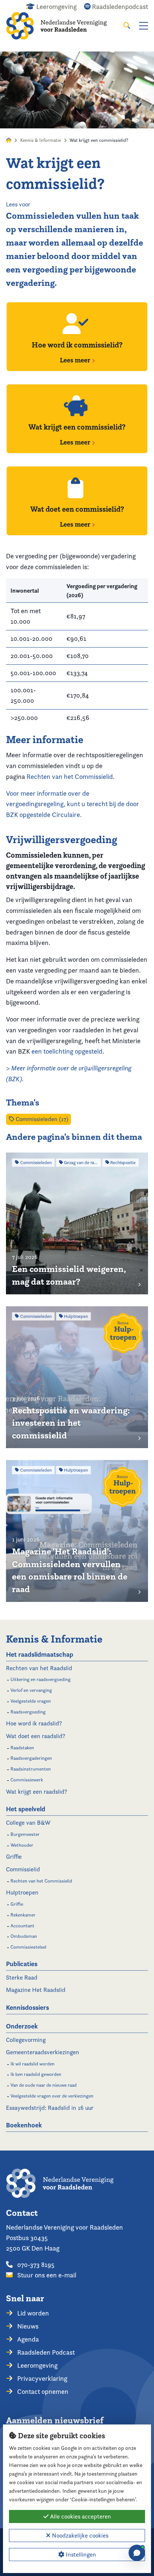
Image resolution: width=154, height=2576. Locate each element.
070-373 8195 (35, 2265)
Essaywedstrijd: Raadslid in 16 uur (50, 2108)
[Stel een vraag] (137, 2553)
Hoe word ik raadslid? (34, 1723)
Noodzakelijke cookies (79, 2536)
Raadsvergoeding (28, 1712)
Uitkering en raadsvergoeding (41, 1679)
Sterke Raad (22, 1978)
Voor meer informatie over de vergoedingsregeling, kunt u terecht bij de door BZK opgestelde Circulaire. (73, 804)
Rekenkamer (23, 1915)
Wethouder (22, 1845)
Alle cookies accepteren (80, 2516)
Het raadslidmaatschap (40, 1654)
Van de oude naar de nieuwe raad (44, 2085)
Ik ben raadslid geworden (36, 2074)
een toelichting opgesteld (67, 1051)
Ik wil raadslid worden (33, 2064)
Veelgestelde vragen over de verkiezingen (52, 2096)
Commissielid (23, 1869)
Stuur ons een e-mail (46, 2275)
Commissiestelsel (28, 1947)
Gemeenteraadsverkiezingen (43, 2052)
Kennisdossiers (27, 2007)
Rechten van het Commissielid (70, 776)
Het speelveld (26, 1809)
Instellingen (80, 2555)
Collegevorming (26, 2040)
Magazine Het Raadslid (36, 1990)
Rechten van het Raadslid (39, 1668)
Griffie (14, 1857)
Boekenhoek (24, 2125)
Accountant (22, 1926)
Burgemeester (25, 1834)
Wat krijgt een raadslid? (37, 1792)
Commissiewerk (27, 1780)
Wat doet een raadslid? (36, 1736)
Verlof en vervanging (31, 1690)
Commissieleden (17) (41, 1119)
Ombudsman (24, 1936)
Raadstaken (22, 1748)
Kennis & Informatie (41, 140)
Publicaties (22, 1964)
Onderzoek (22, 2026)
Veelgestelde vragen (31, 1701)
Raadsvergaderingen (31, 1758)
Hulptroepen (22, 1892)
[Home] (62, 26)
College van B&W (28, 1823)
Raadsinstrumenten (31, 1769)
